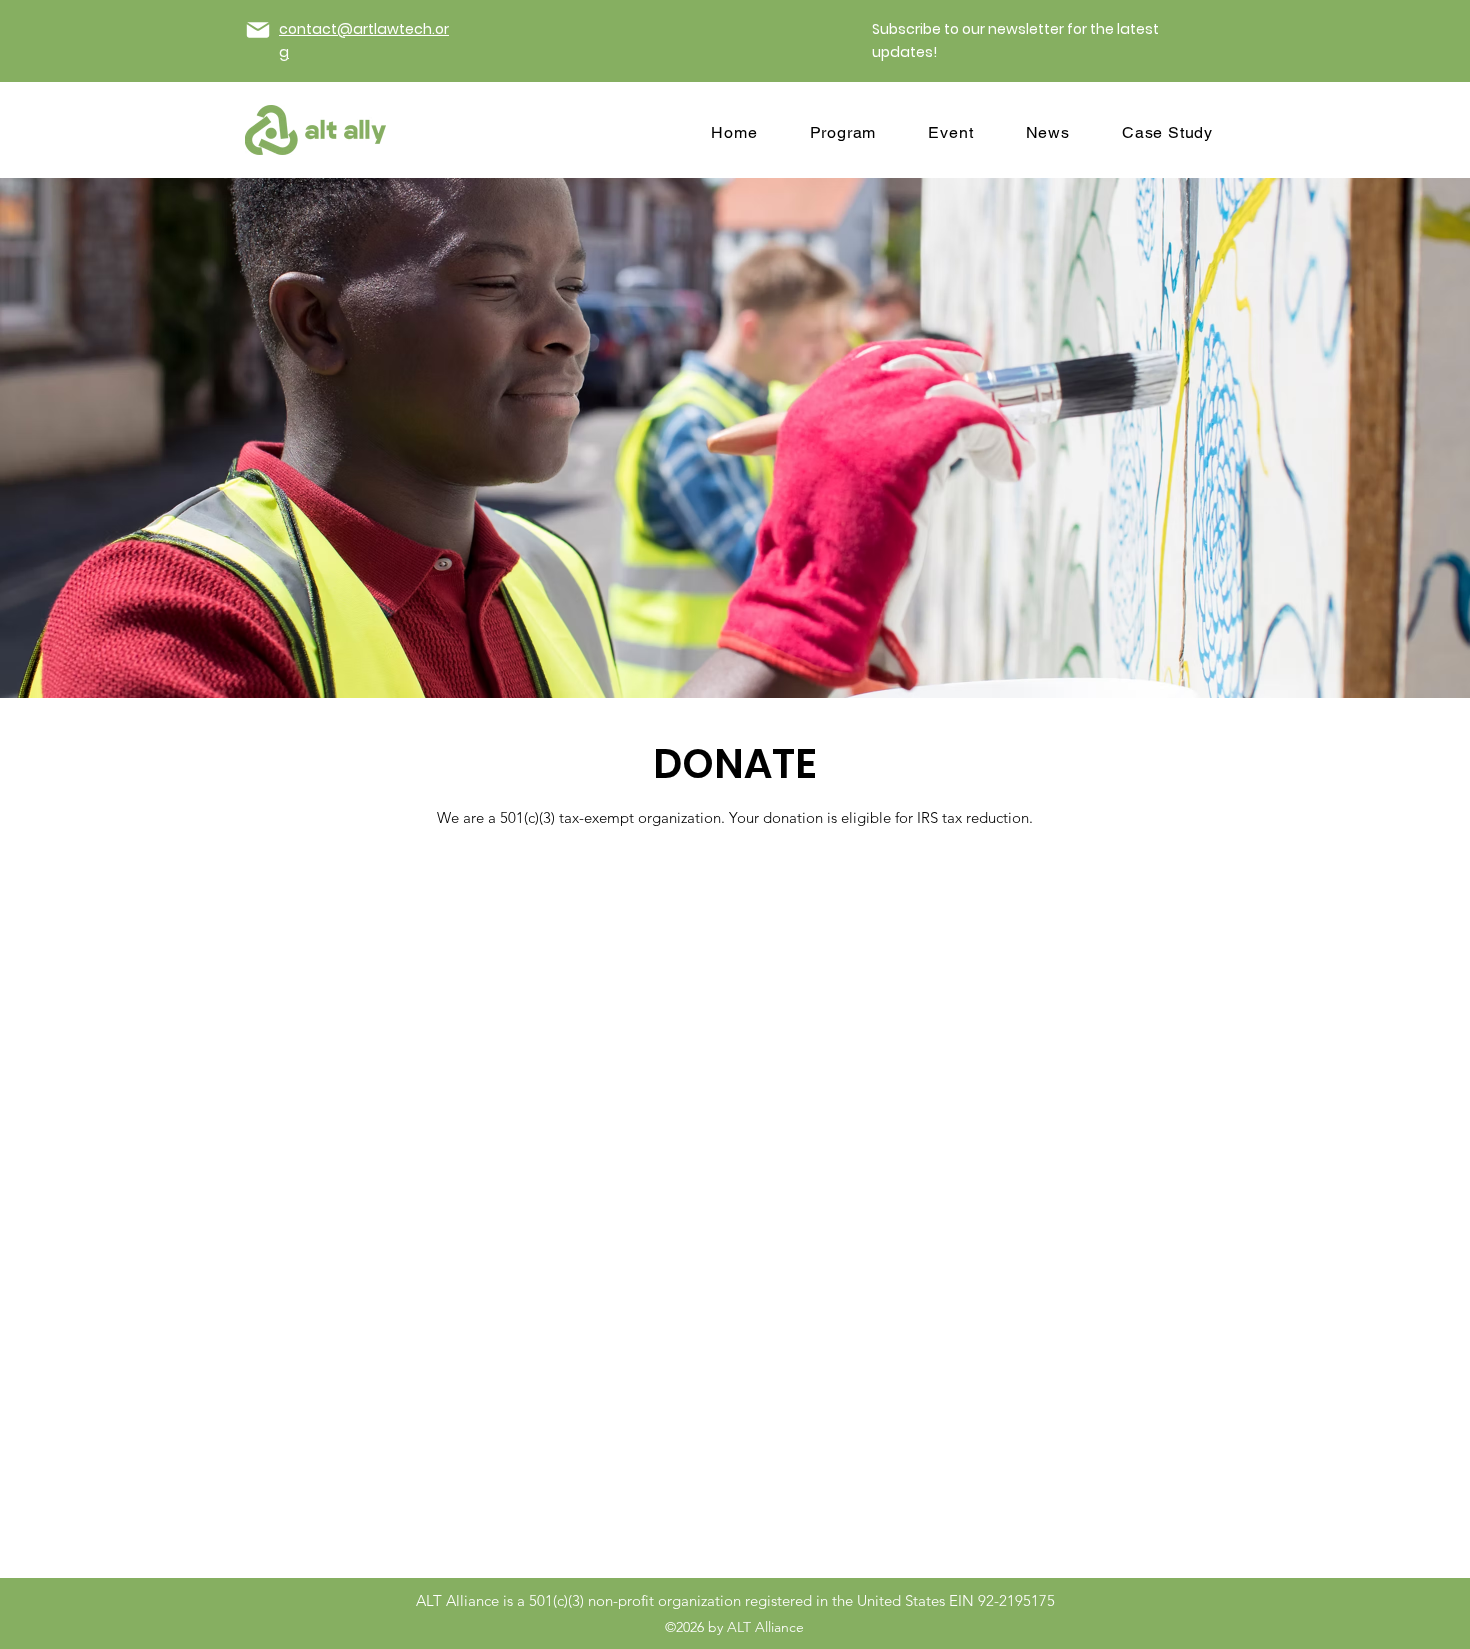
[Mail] (258, 30)
